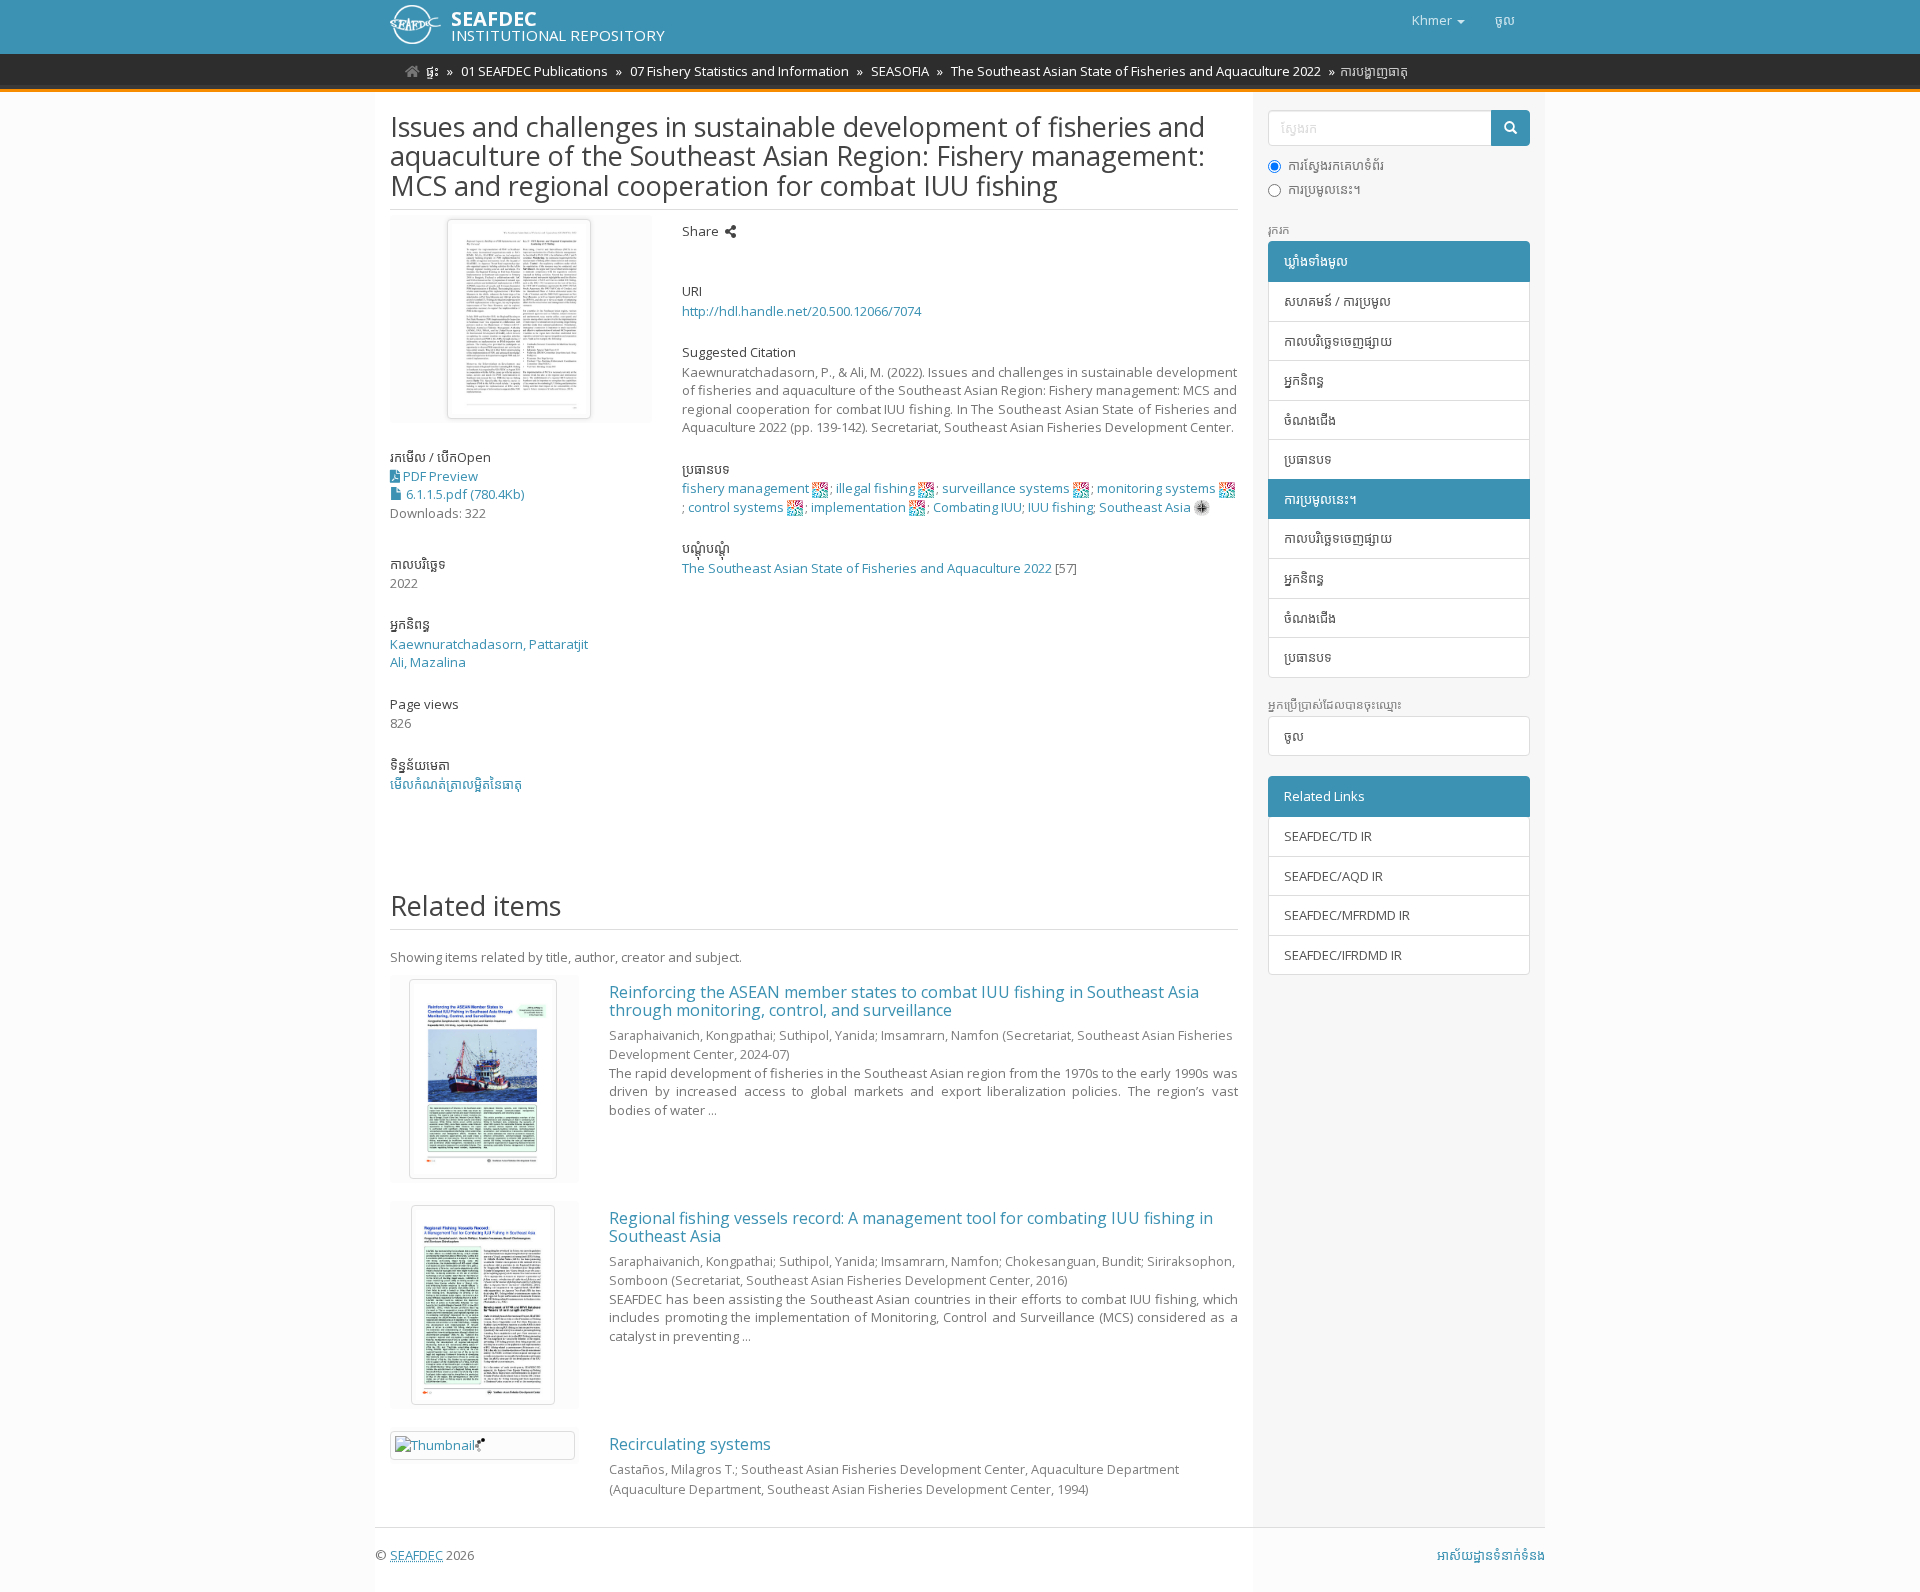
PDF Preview (439, 476)
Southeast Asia (1145, 507)
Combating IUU (977, 507)
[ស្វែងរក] (1510, 128)
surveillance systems (1006, 488)
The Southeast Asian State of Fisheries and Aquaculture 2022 (1136, 71)
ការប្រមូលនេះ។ (1324, 189)
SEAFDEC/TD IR (1328, 836)
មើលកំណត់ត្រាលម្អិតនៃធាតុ (456, 784)
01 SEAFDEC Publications (534, 71)
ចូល (1294, 736)
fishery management (745, 488)
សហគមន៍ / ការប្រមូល (1337, 301)
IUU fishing (1060, 507)
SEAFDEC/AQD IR (1333, 876)
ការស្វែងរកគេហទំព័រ (1336, 165)
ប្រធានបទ (1308, 459)
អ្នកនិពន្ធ (1304, 380)
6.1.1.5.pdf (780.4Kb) (463, 494)
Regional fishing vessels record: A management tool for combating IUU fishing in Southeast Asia (911, 1227)
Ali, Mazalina (428, 662)
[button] (1438, 20)
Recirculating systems (690, 1444)
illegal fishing (875, 488)
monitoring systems (1156, 488)
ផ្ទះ (432, 71)
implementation (858, 507)
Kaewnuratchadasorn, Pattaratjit (489, 644)
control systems (736, 507)
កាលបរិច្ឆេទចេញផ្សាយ (1338, 341)
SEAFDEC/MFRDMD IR (1347, 915)
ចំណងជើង (1310, 420)
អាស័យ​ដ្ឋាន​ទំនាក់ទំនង (1491, 1555)
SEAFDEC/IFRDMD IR (1343, 955)
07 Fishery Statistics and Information (739, 71)
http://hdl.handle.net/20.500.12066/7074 (801, 311)
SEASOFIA (900, 71)
